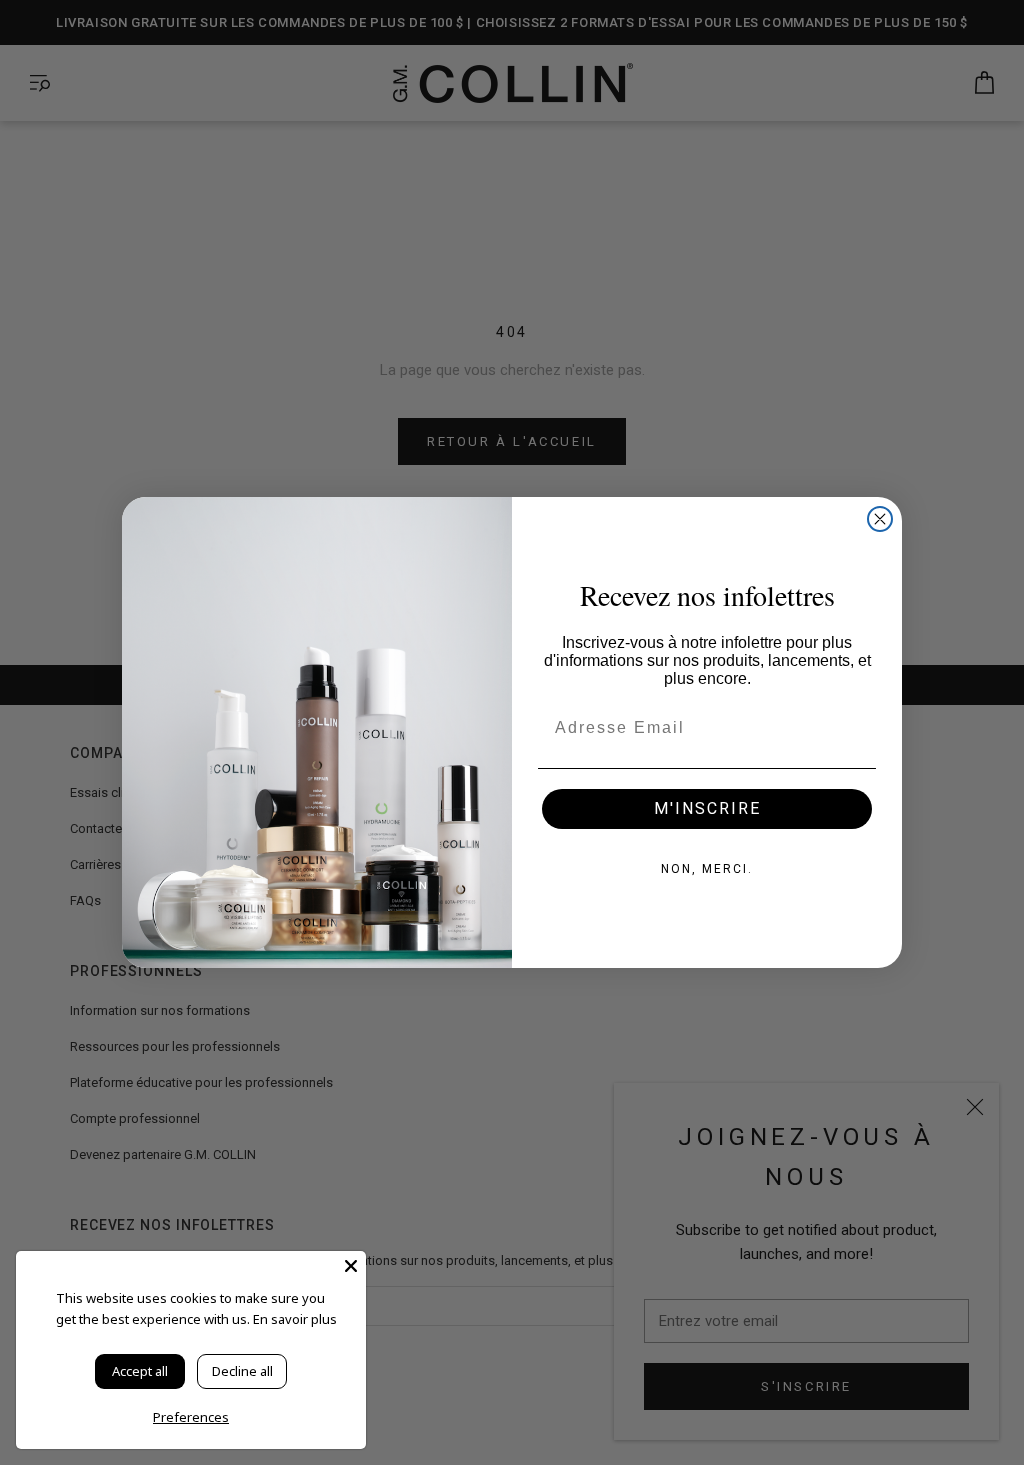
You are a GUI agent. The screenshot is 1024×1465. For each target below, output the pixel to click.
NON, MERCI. (707, 869)
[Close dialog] (880, 519)
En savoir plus (295, 1319)
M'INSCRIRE (707, 808)
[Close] (351, 1266)
